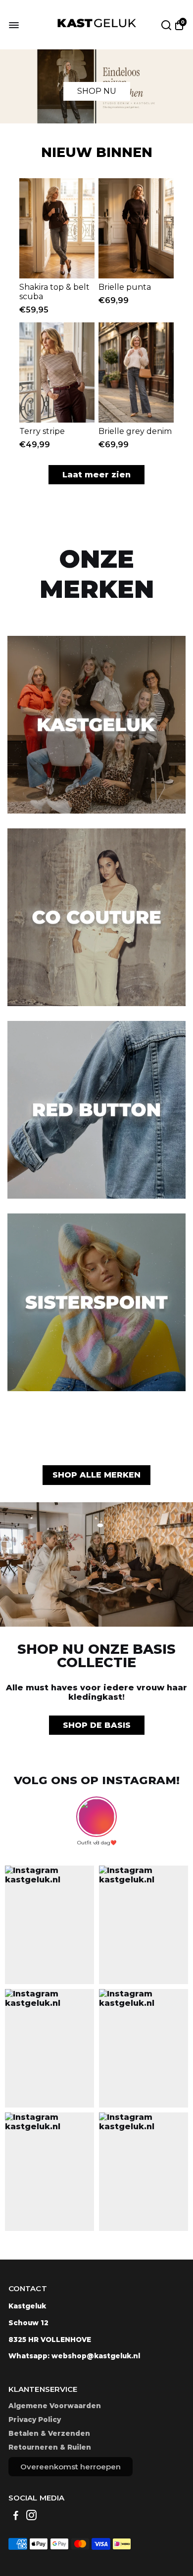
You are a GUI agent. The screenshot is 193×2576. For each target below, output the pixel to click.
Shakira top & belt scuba (54, 292)
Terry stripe (42, 431)
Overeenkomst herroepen (71, 2467)
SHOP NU (97, 91)
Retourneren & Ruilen (50, 2447)
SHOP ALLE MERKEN (96, 1475)
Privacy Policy (35, 2420)
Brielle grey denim (135, 431)
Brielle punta (125, 287)
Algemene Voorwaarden (55, 2406)
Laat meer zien (96, 475)
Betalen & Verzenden (49, 2433)
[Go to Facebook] (16, 2517)
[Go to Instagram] (31, 2517)
